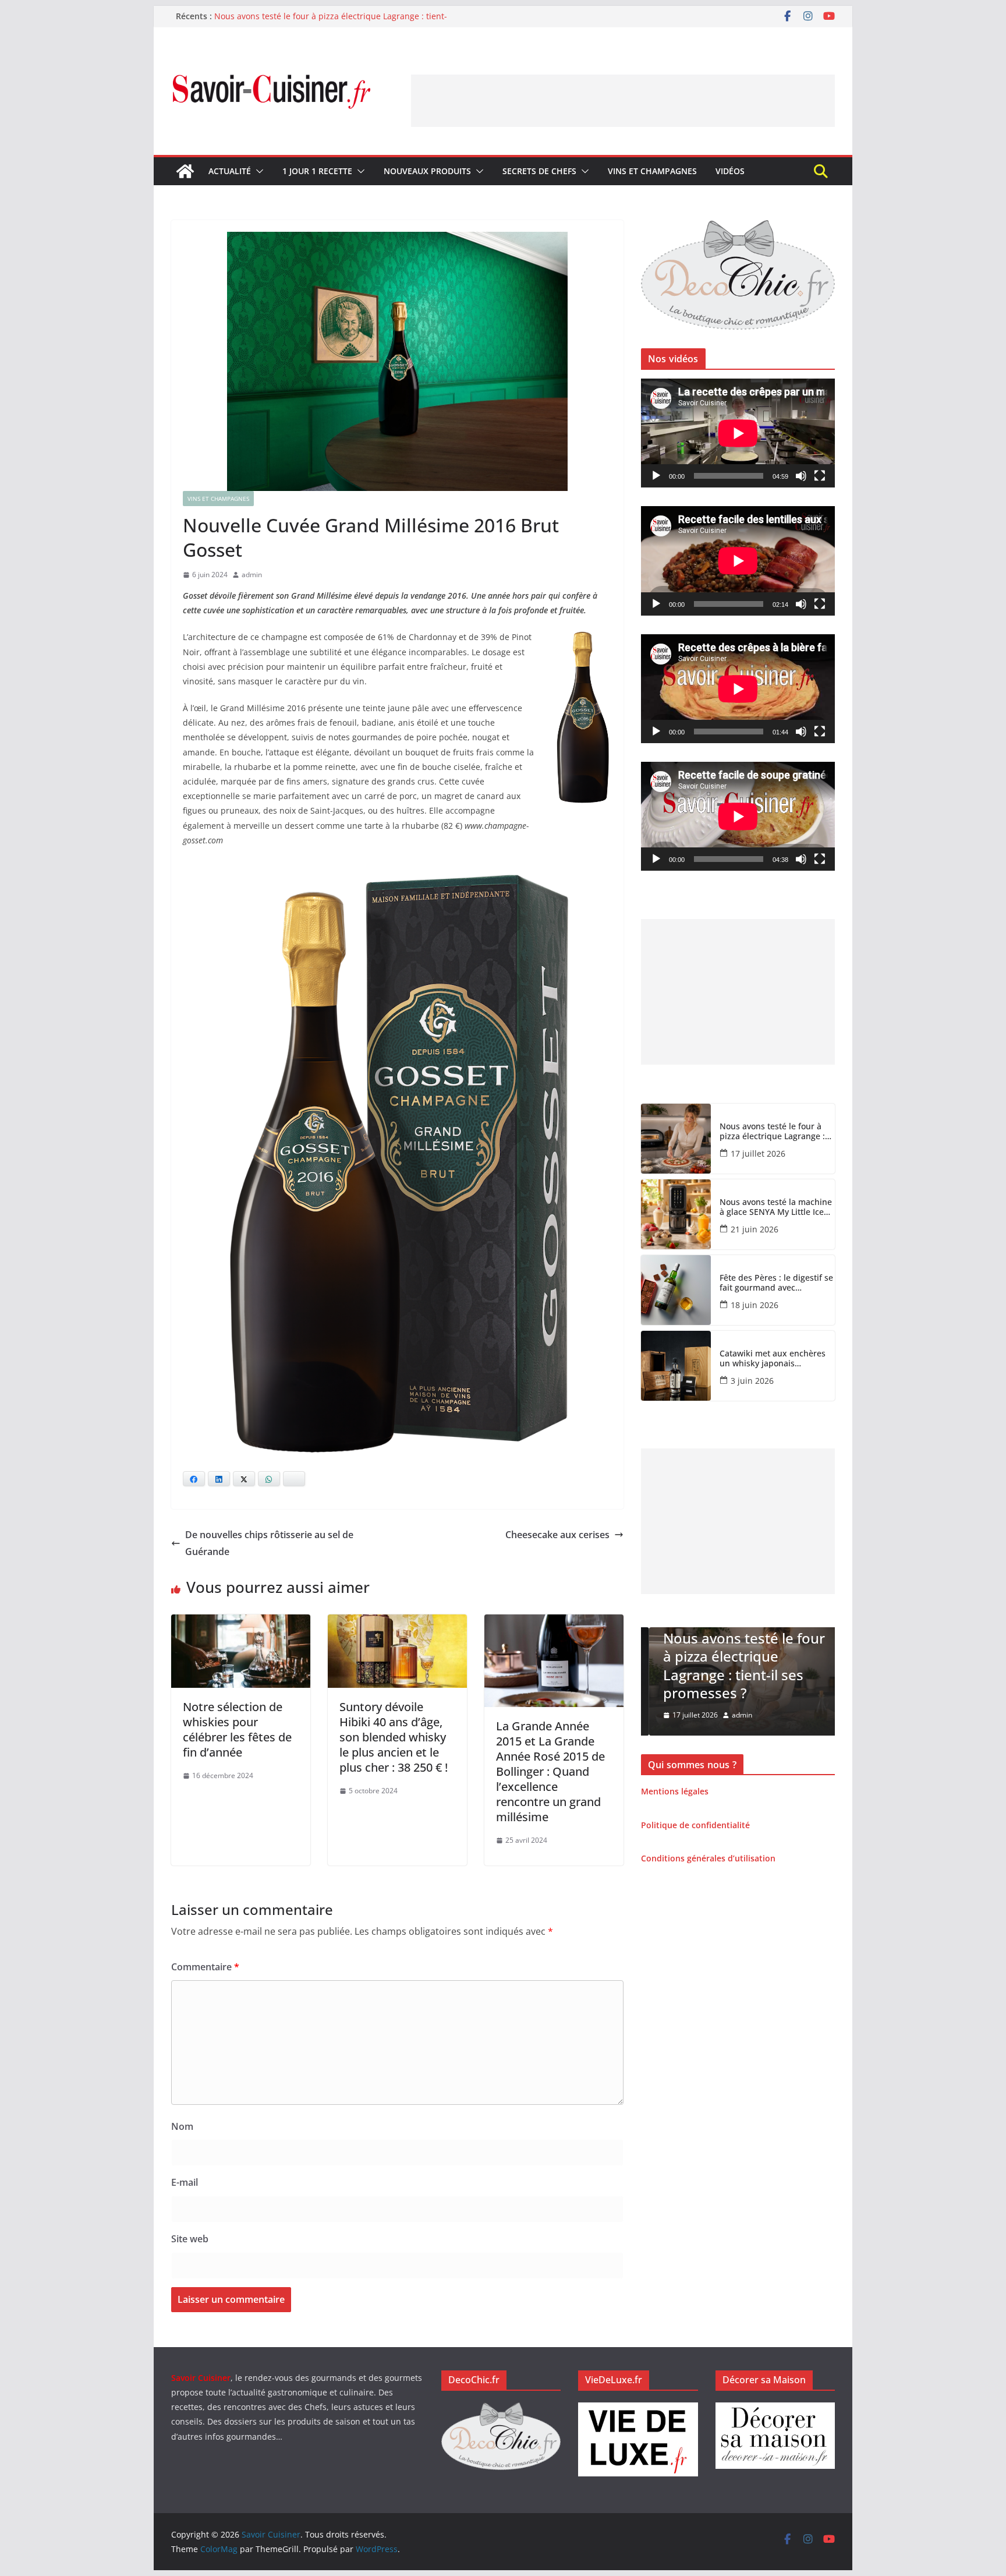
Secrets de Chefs (539, 171)
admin (252, 575)
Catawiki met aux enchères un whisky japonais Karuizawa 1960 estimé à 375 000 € (776, 1359)
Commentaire (205, 1967)
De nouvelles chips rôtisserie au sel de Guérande (269, 1543)
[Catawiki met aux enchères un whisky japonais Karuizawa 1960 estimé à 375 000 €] (676, 1366)
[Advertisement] (623, 101)
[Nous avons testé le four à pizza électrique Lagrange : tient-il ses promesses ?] (676, 1139)
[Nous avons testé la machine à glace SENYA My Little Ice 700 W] (676, 1214)
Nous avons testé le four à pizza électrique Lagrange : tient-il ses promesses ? (772, 1132)
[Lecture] (656, 476)
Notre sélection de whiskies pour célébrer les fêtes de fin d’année (237, 1729)
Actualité (230, 171)
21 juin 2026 (754, 1229)
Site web (190, 2239)
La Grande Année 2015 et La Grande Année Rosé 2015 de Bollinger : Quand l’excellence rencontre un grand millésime (550, 1771)
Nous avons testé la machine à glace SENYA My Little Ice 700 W (776, 1207)
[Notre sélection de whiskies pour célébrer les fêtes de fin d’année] (241, 1623)
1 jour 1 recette (317, 171)
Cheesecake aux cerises (557, 1535)
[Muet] (801, 476)
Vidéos (730, 171)
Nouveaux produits (427, 171)
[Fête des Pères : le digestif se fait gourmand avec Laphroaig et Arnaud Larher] (676, 1290)
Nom (182, 2126)
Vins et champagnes (652, 171)
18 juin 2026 (754, 1305)
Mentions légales (675, 1791)
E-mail (185, 2182)
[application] (738, 433)
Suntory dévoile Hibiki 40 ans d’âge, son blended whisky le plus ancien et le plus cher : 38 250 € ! (394, 1737)
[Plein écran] (820, 476)
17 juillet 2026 (758, 1153)
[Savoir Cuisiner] (185, 171)
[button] (257, 171)
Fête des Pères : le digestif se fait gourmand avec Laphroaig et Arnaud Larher (776, 1283)
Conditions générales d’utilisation (708, 1858)
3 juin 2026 (752, 1381)
